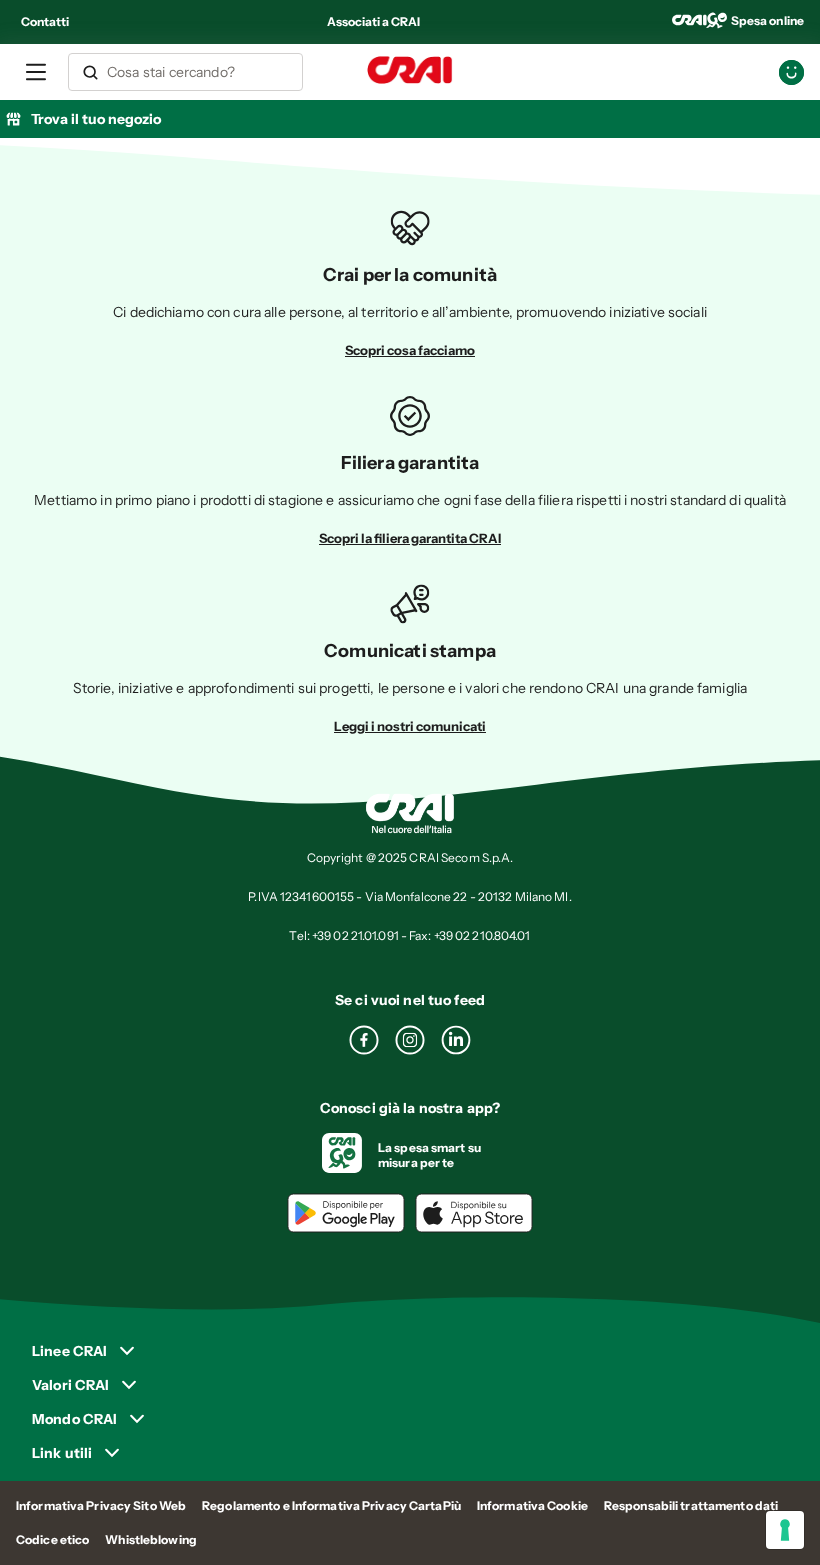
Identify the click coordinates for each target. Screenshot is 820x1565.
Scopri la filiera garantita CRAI (410, 538)
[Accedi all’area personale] (791, 72)
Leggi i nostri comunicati (410, 726)
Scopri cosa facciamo (410, 350)
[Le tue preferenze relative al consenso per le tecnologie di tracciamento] (785, 1530)
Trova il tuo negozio (96, 119)
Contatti (45, 21)
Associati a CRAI (373, 21)
